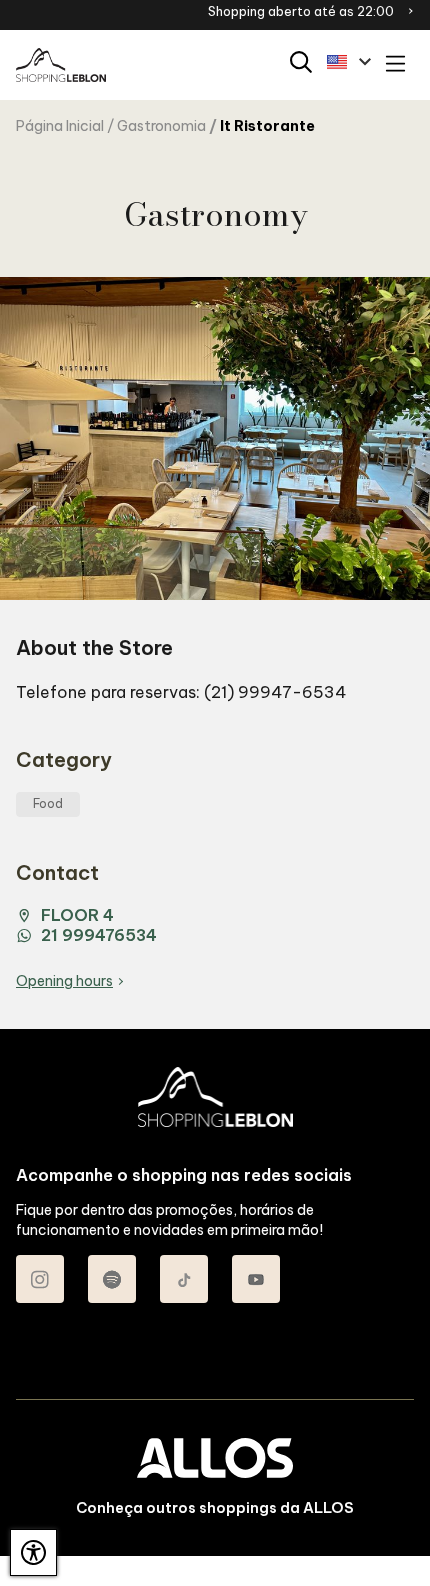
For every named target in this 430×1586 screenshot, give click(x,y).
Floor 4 (77, 915)
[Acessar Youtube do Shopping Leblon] (256, 1279)
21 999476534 (99, 935)
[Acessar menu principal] (395, 65)
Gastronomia (161, 126)
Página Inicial (60, 126)
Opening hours (64, 981)
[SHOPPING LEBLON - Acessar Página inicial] (61, 65)
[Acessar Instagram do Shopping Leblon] (40, 1279)
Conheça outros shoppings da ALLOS (215, 1508)
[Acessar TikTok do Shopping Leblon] (184, 1279)
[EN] (349, 62)
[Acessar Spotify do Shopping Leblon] (112, 1279)
